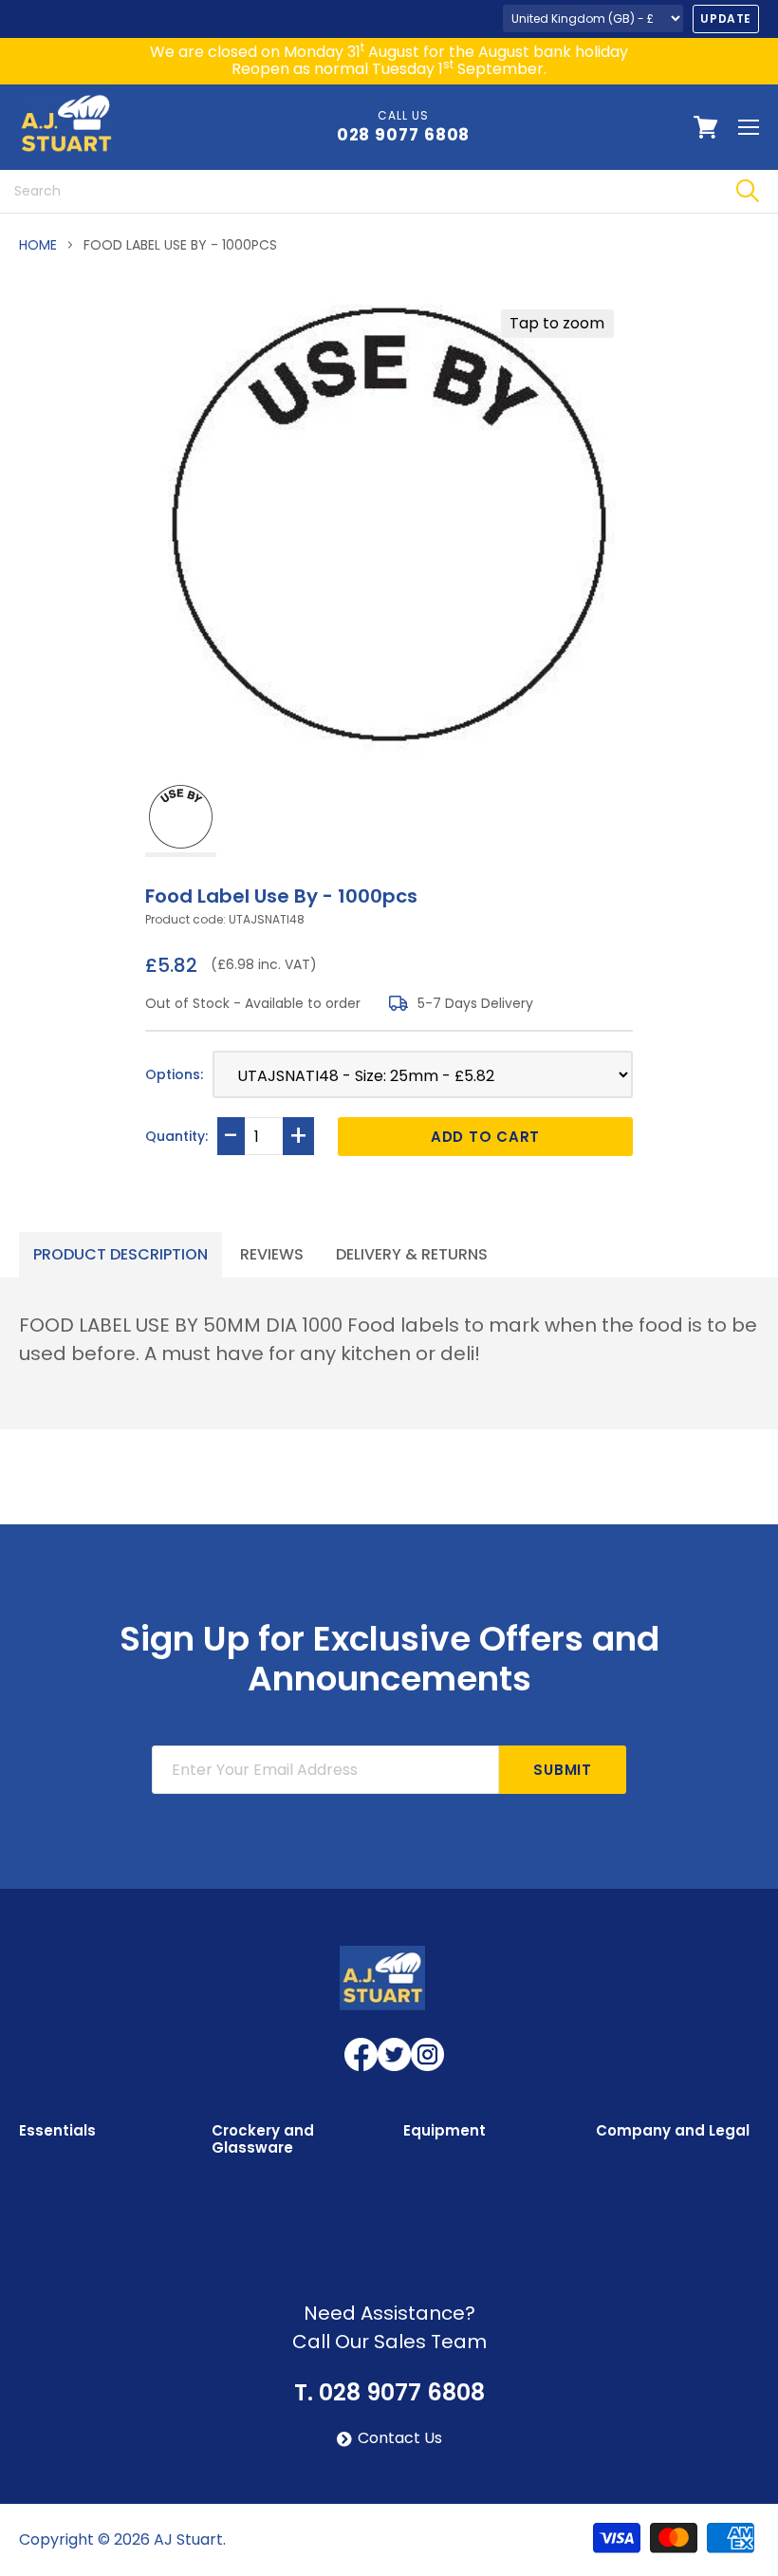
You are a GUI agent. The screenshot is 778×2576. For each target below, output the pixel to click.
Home (38, 245)
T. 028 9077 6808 (389, 2393)
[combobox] (358, 191)
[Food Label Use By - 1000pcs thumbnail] (181, 819)
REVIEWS (272, 1254)
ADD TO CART (485, 1137)
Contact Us (400, 2438)
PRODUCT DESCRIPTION (120, 1254)
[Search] (747, 191)
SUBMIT (563, 1770)
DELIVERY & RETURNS (412, 1254)
